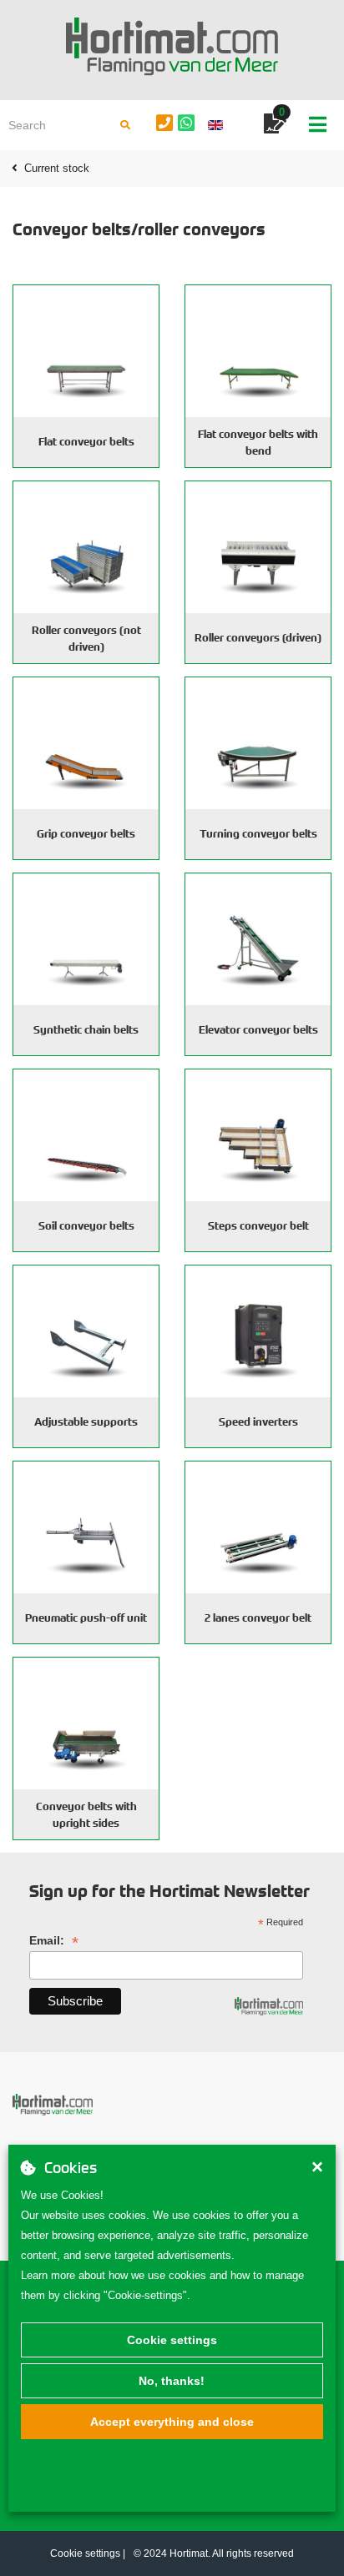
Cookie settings (172, 2340)
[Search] (125, 125)
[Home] (172, 47)
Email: (54, 1941)
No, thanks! (172, 2381)
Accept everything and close (172, 2422)
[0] (275, 126)
